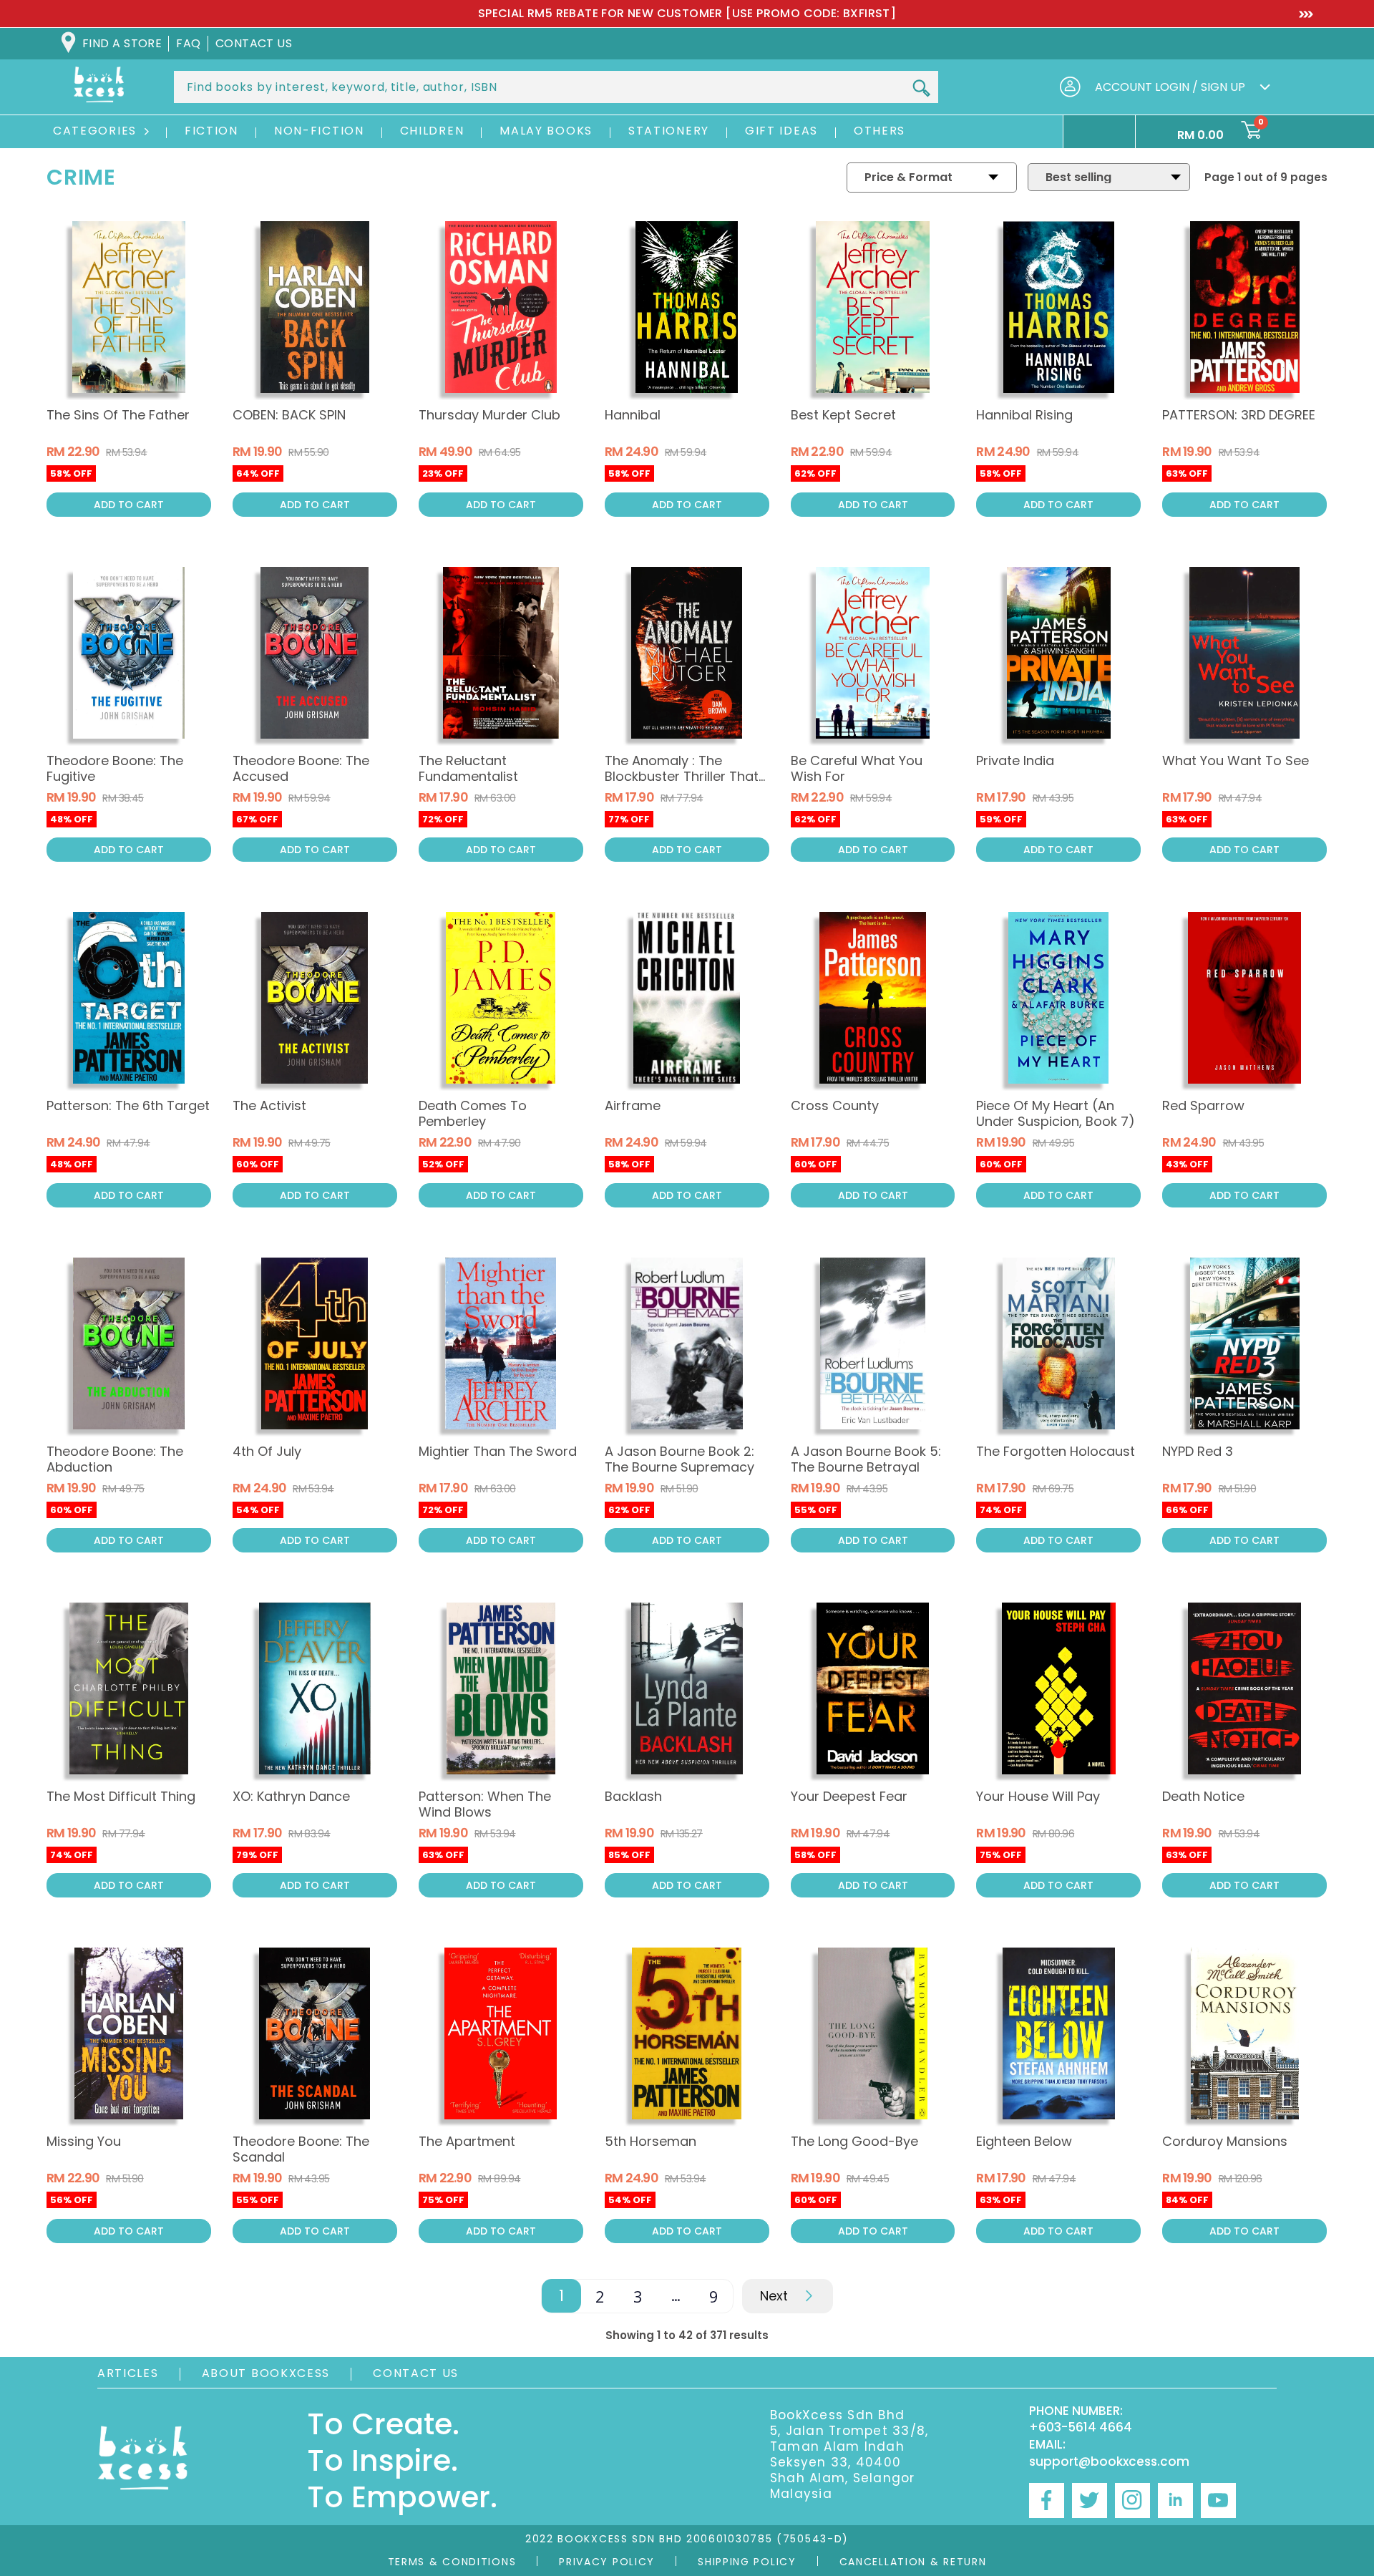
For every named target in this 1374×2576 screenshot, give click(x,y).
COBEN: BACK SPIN (289, 415)
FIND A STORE (122, 43)
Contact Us (416, 2373)
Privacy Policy (607, 2562)
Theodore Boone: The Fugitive (115, 768)
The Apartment (467, 2141)
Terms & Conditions (452, 2562)
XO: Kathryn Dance (291, 1796)
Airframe (633, 1105)
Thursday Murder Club (489, 415)
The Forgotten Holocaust (1056, 1451)
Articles (128, 2373)
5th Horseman (651, 2141)
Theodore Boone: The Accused (301, 768)
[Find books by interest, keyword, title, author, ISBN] (921, 88)
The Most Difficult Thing (121, 1796)
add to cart (129, 505)
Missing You (84, 2141)
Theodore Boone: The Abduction (115, 1459)
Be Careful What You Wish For (857, 768)
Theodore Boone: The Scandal (301, 2149)
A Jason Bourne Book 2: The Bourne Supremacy (679, 1459)
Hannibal (633, 415)
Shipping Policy (747, 2562)
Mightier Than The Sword (498, 1451)
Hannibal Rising (1024, 415)
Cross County (835, 1105)
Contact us (254, 43)
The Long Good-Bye (854, 2141)
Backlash (633, 1796)
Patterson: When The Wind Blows (485, 1804)
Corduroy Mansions (1225, 2141)
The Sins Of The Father (118, 415)
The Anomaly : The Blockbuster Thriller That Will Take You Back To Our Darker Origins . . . (687, 784)
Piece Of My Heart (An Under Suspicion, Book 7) (1056, 1113)
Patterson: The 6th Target (128, 1105)
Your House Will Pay (1038, 1796)
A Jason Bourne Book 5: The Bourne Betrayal (866, 1459)
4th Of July (267, 1451)
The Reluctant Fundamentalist (468, 768)
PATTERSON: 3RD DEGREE (1239, 415)
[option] (687, 14)
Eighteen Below (1024, 2141)
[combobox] (556, 87)
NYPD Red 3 (1198, 1451)
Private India (1015, 760)
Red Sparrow (1203, 1105)
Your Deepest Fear (849, 1796)
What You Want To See (1236, 760)
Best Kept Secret (843, 415)
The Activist (269, 1105)
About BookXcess (266, 2373)
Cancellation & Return (913, 2562)
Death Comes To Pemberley (473, 1113)
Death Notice (1203, 1796)
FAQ (188, 43)
